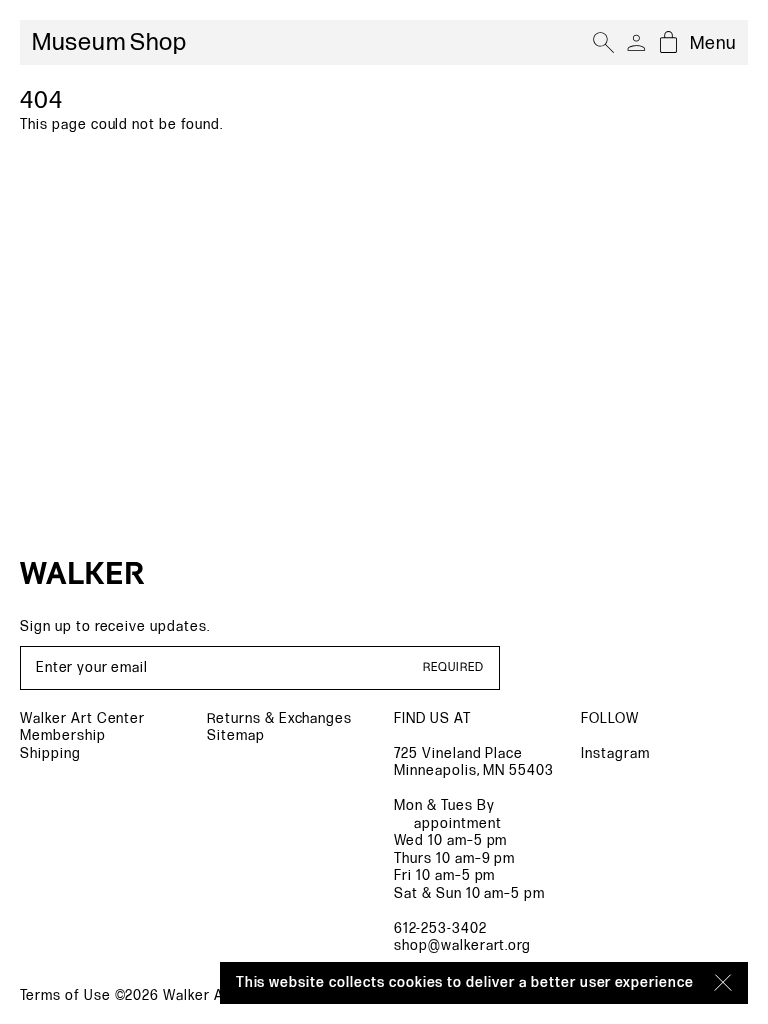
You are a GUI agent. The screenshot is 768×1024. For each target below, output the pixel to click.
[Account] (636, 43)
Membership (63, 735)
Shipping (50, 753)
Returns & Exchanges (279, 718)
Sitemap (236, 735)
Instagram (615, 753)
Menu (713, 43)
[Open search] (604, 43)
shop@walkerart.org (462, 945)
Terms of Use (65, 995)
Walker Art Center (82, 718)
